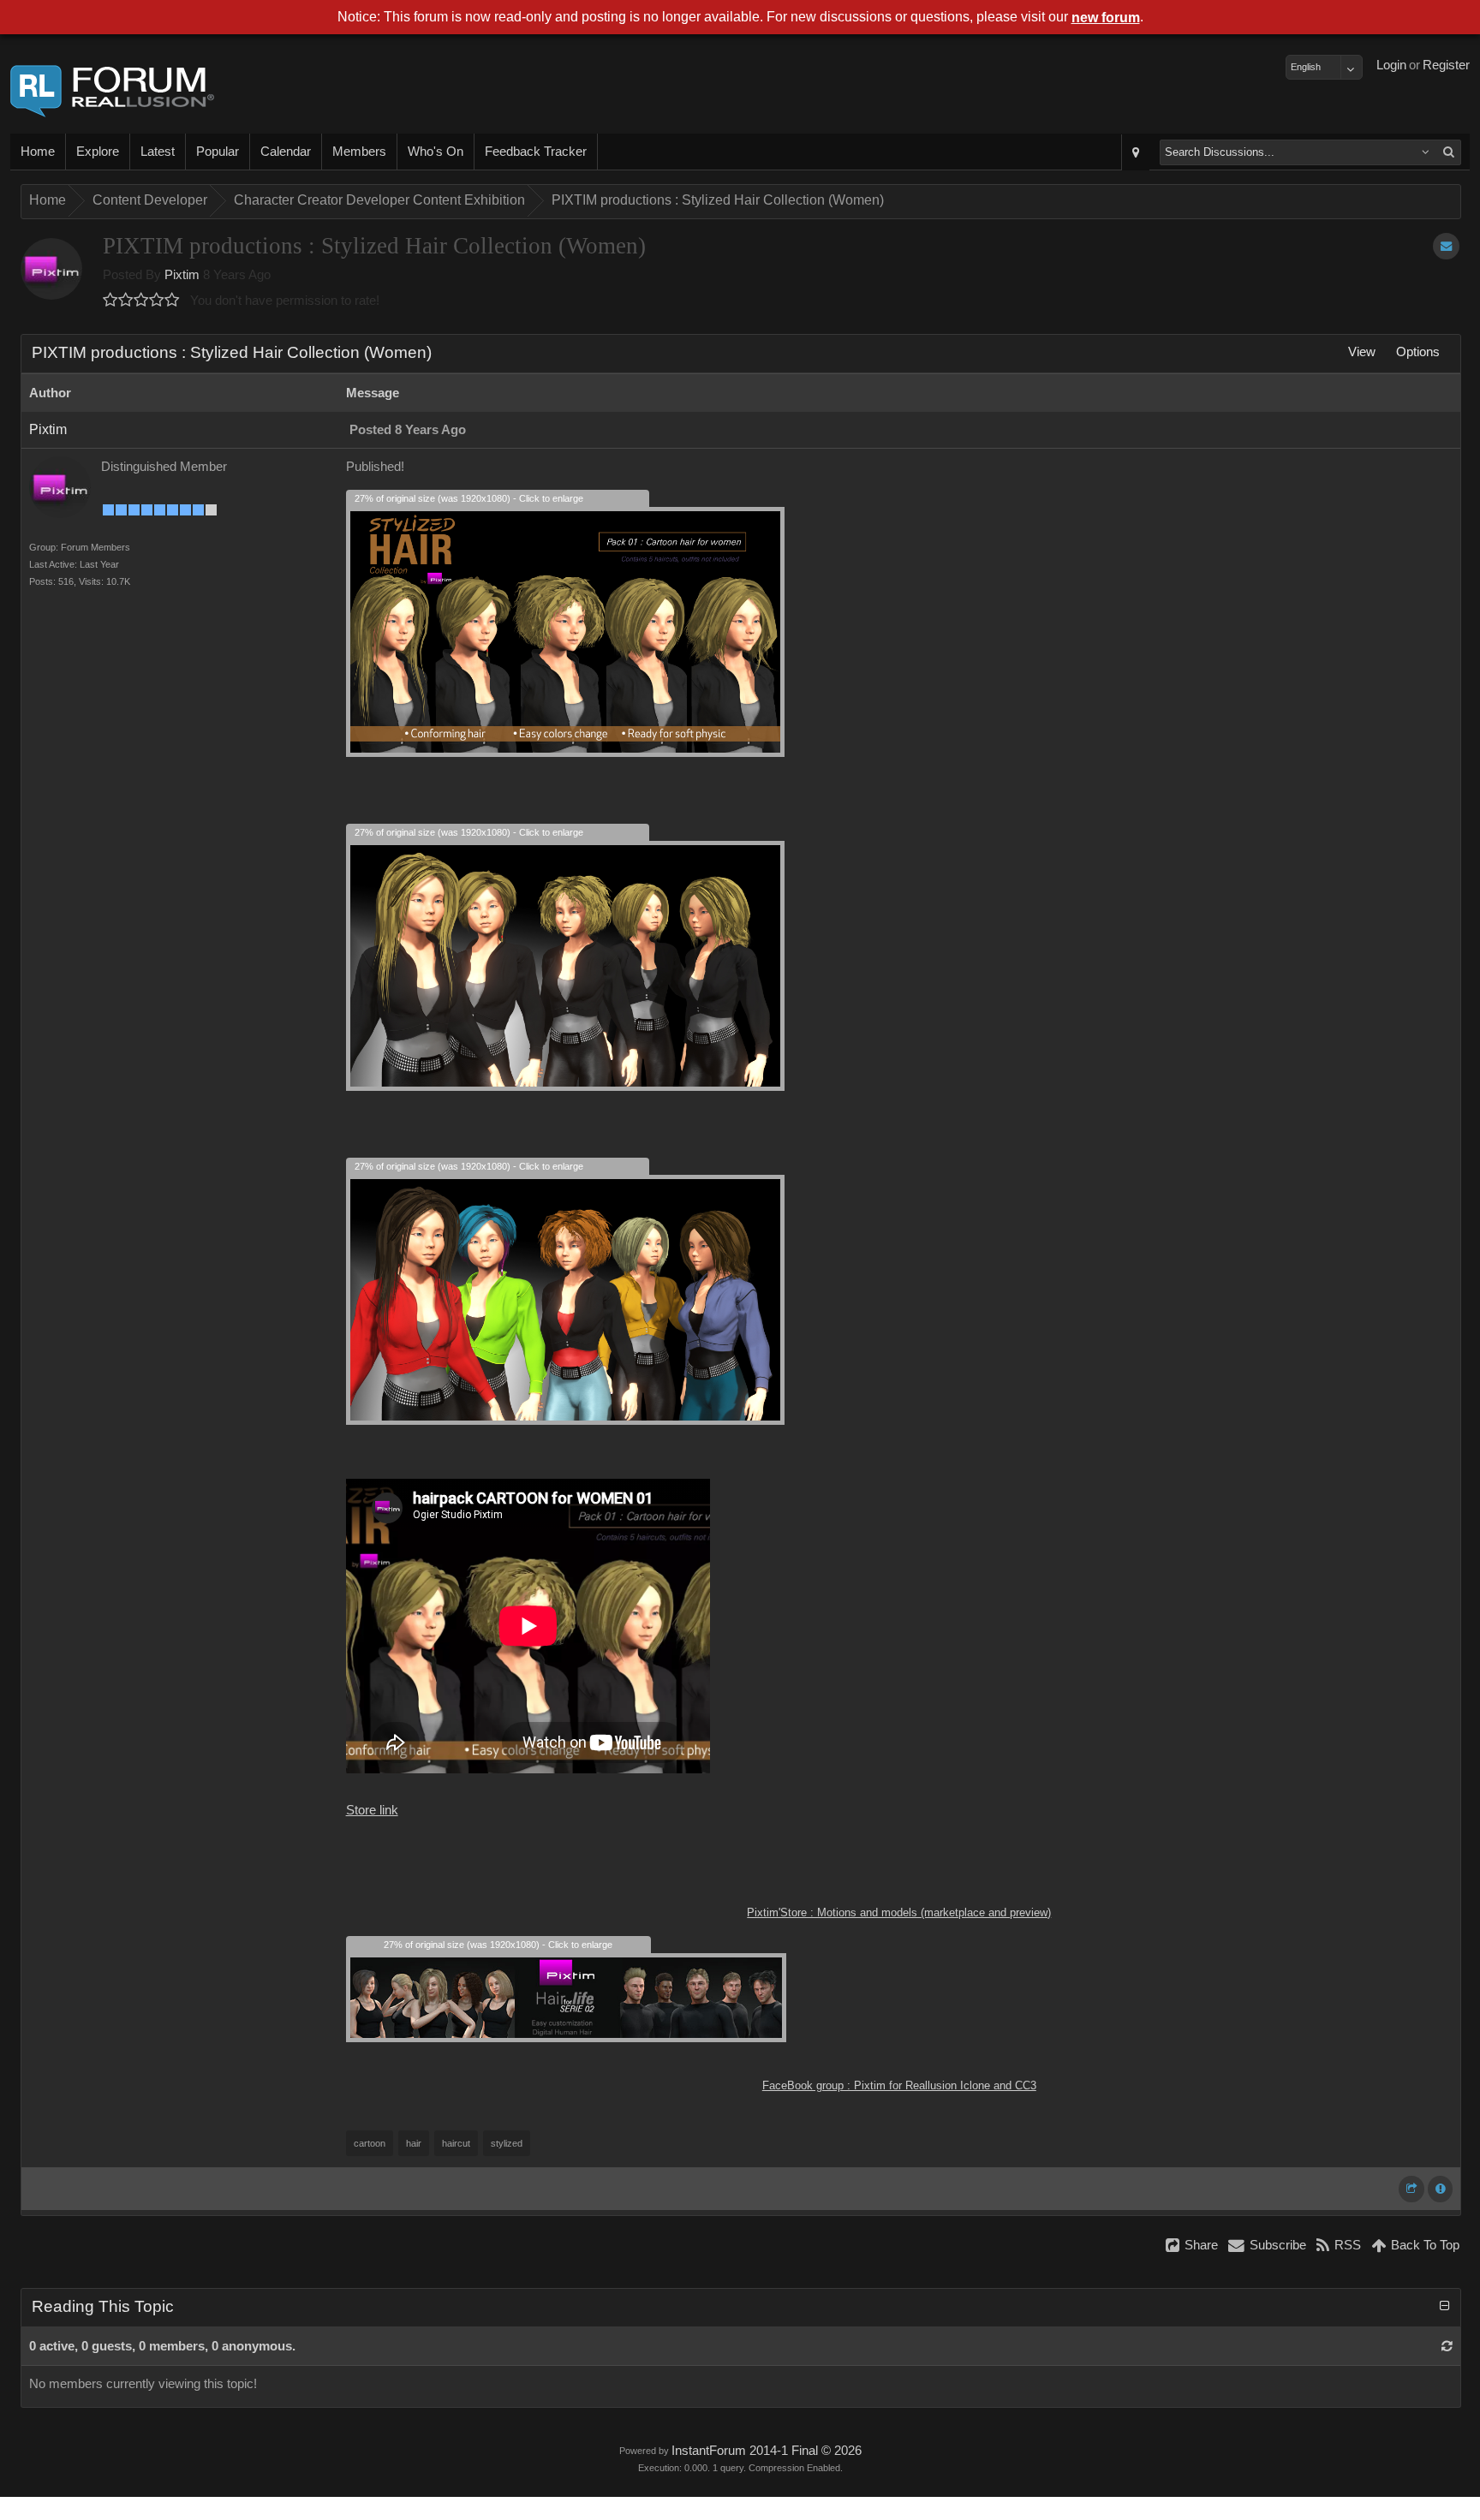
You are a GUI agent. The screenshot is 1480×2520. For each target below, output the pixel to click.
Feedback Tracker (536, 152)
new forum (1106, 18)
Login (1391, 65)
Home (38, 152)
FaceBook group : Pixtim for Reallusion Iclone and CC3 (899, 2085)
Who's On (436, 152)
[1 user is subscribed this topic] (1446, 246)
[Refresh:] (1447, 2346)
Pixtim (182, 275)
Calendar (286, 152)
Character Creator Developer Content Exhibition (379, 200)
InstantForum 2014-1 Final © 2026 (767, 2451)
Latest (158, 152)
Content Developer (150, 200)
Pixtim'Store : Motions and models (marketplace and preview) (899, 1912)
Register (1446, 65)
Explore (98, 152)
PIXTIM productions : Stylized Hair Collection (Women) (718, 200)
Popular (218, 152)
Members (359, 152)
